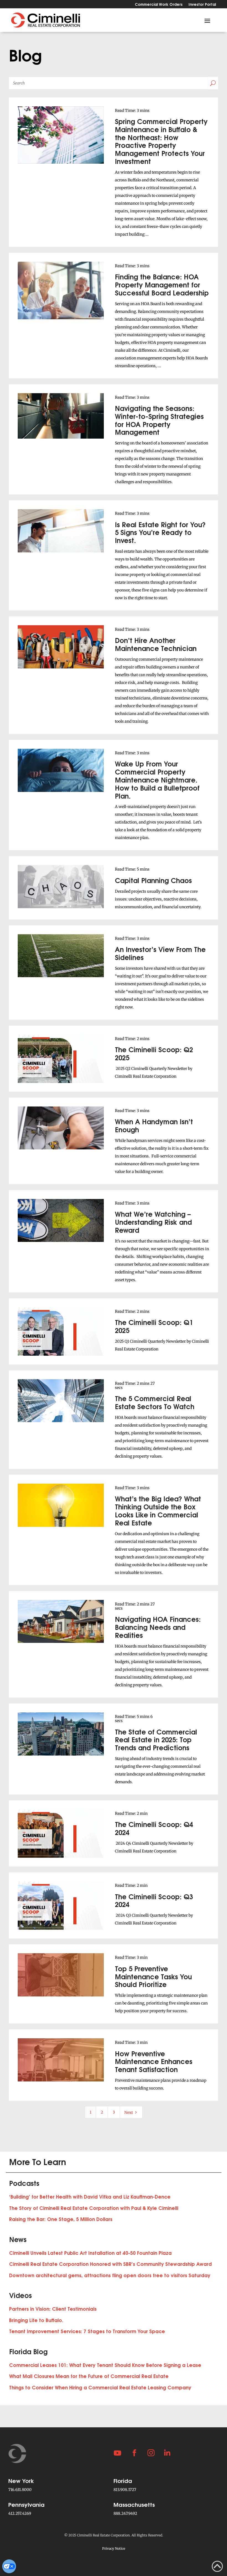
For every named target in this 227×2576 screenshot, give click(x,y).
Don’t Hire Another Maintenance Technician (156, 644)
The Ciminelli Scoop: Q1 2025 (154, 1326)
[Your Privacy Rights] (9, 2566)
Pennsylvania (26, 2504)
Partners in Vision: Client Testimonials (53, 2309)
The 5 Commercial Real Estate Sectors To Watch (155, 1402)
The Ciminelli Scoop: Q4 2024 (154, 1828)
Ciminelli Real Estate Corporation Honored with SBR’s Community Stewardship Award (110, 2264)
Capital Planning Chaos (153, 880)
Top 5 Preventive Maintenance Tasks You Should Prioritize (153, 1976)
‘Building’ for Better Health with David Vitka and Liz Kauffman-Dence (90, 2197)
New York (21, 2480)
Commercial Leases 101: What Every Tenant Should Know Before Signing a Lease (105, 2365)
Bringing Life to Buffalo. (36, 2320)
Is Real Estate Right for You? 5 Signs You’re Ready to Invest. (160, 532)
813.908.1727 (125, 2490)
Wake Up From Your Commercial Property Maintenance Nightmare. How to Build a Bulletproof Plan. (157, 779)
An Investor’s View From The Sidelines (160, 953)
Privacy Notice (114, 2548)
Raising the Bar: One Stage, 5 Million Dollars (61, 2219)
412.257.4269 (20, 2513)
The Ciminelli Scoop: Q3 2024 (154, 1900)
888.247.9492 (125, 2513)
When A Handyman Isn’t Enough (154, 1125)
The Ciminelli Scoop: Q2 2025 (154, 1053)
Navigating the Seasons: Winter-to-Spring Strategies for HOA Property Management (159, 420)
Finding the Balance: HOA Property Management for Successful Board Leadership (162, 284)
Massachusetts (134, 2504)
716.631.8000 (20, 2490)
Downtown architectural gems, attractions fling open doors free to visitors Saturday (110, 2275)
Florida (123, 2480)
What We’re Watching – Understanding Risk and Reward (153, 1222)
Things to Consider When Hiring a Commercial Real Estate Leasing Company (100, 2387)
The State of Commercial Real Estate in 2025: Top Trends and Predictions (156, 1739)
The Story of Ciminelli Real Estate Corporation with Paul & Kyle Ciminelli (94, 2208)
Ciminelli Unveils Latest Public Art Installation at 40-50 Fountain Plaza (90, 2253)
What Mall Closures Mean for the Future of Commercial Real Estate (89, 2376)
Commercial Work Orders (159, 5)
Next (131, 2112)
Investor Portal (202, 5)
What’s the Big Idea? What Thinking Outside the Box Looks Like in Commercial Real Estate (158, 1510)
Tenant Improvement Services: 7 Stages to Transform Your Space (87, 2331)
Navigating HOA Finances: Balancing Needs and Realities (158, 1627)
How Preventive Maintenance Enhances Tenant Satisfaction (154, 2061)
